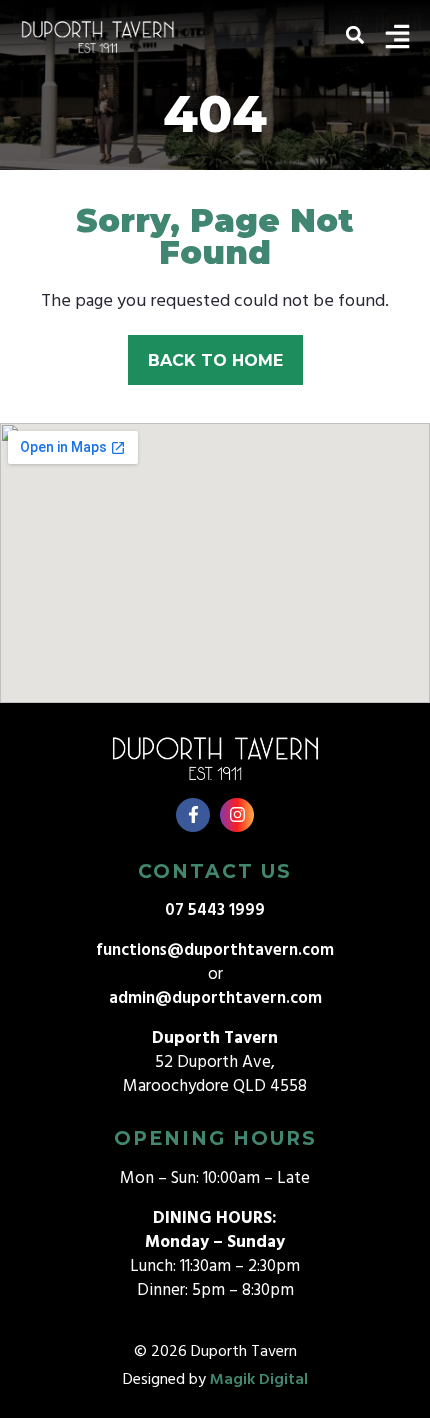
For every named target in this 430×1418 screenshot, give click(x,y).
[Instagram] (237, 815)
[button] (354, 34)
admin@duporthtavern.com (215, 998)
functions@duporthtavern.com (215, 950)
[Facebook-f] (193, 815)
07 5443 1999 (215, 910)
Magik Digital (259, 1380)
